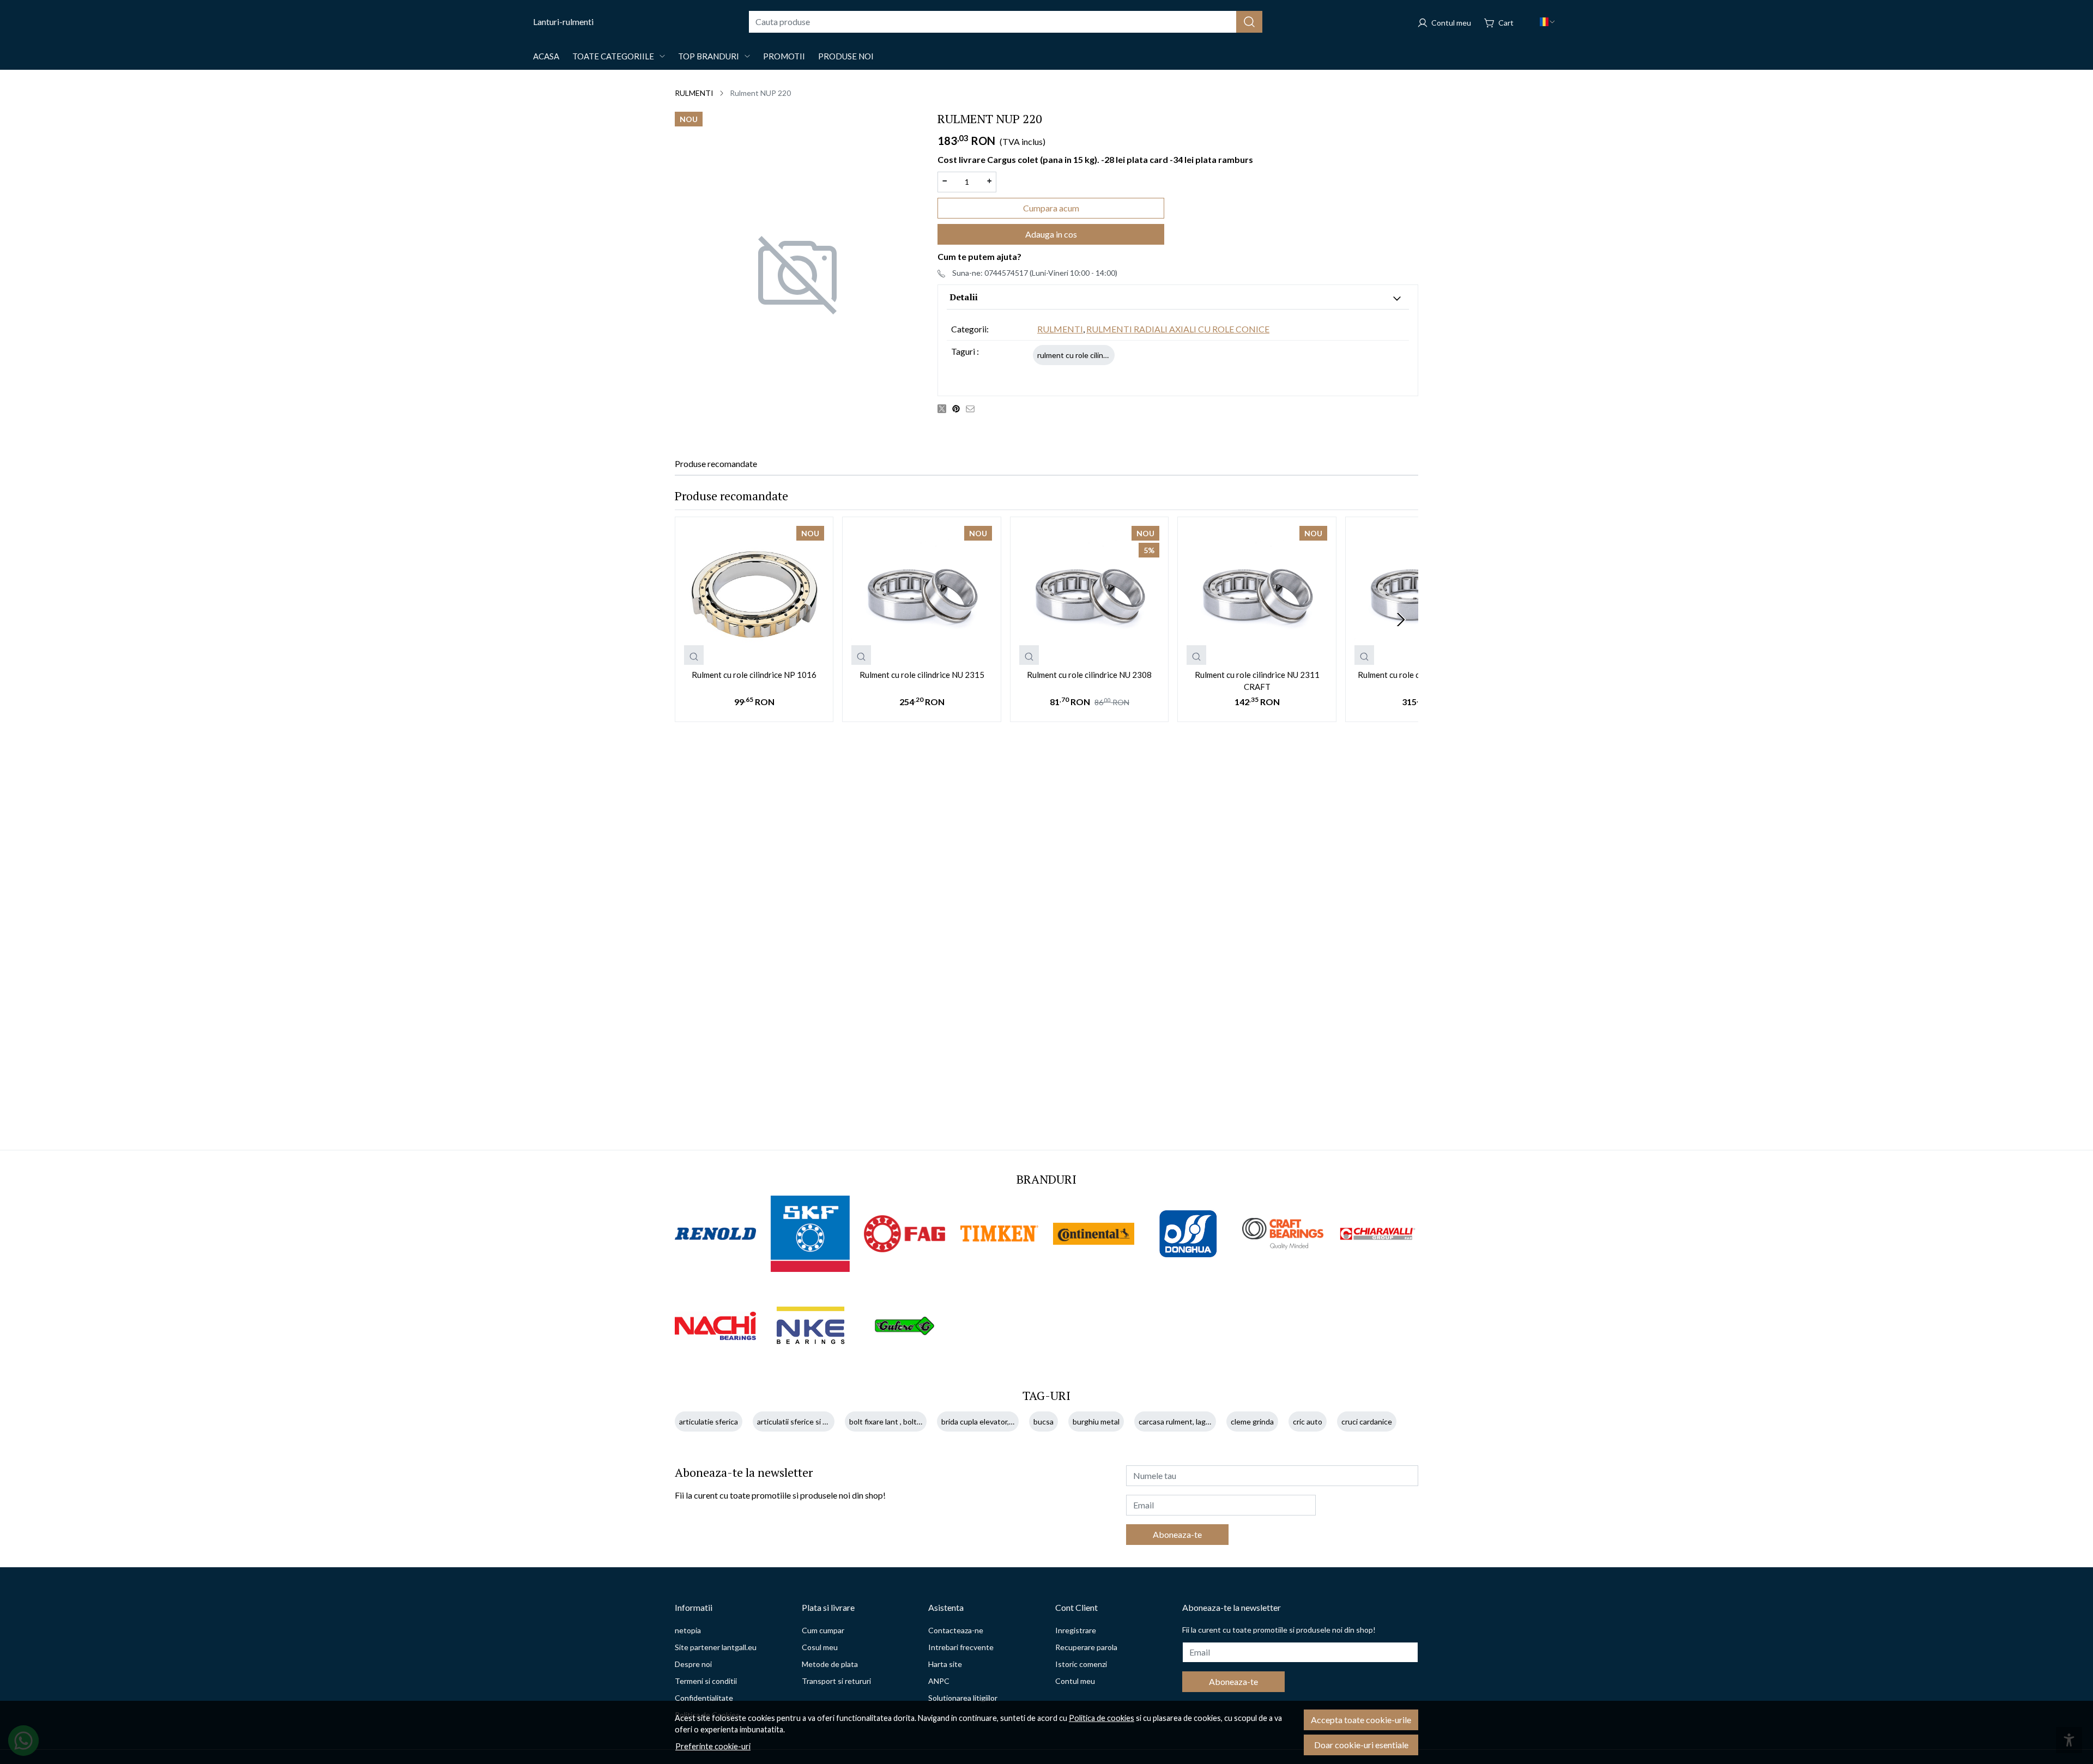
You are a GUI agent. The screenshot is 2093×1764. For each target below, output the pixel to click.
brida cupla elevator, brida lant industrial (1008, 1421)
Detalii (964, 297)
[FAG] (905, 1234)
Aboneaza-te (1177, 1534)
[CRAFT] (1283, 1233)
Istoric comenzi (1081, 1664)
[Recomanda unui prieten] (973, 408)
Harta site (945, 1664)
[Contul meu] (1444, 22)
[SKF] (810, 1234)
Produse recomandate (716, 463)
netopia (688, 1630)
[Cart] (1499, 22)
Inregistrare (1076, 1630)
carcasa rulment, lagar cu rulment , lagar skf (1211, 1421)
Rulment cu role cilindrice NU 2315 (922, 675)
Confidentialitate (704, 1698)
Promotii (784, 56)
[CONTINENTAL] (1094, 1234)
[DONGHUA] (1189, 1234)
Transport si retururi (836, 1681)
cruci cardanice (1367, 1421)
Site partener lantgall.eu (716, 1647)
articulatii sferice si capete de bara (815, 1421)
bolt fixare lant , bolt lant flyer (899, 1421)
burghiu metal (1096, 1421)
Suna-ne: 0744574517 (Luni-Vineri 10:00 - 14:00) (1035, 273)
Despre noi (693, 1664)
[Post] (945, 408)
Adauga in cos (1051, 234)
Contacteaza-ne (956, 1630)
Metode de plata (830, 1664)
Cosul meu (820, 1647)
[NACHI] (716, 1326)
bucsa (1044, 1421)
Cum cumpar (823, 1630)
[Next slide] (1401, 620)
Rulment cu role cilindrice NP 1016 (754, 675)
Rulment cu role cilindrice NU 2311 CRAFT (1257, 681)
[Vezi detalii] (694, 655)
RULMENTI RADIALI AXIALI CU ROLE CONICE (1178, 329)
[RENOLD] (716, 1234)
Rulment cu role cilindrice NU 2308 (1089, 675)
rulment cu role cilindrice (1079, 355)
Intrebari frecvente (961, 1647)
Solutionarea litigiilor (963, 1698)
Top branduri (709, 56)
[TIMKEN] (1000, 1233)
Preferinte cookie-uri (713, 1746)
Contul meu (1075, 1681)
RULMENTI (694, 93)
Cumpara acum (1051, 208)
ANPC (939, 1681)
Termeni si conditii (706, 1681)
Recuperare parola (1086, 1647)
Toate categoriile (613, 56)
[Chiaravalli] (1378, 1234)
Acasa (546, 56)
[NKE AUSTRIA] (810, 1326)
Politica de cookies (1102, 1718)
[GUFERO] (905, 1326)
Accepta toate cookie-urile (1361, 1720)
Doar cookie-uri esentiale (1361, 1745)
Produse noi (846, 56)
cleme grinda (1252, 1421)
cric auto (1308, 1421)
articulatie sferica (709, 1421)
